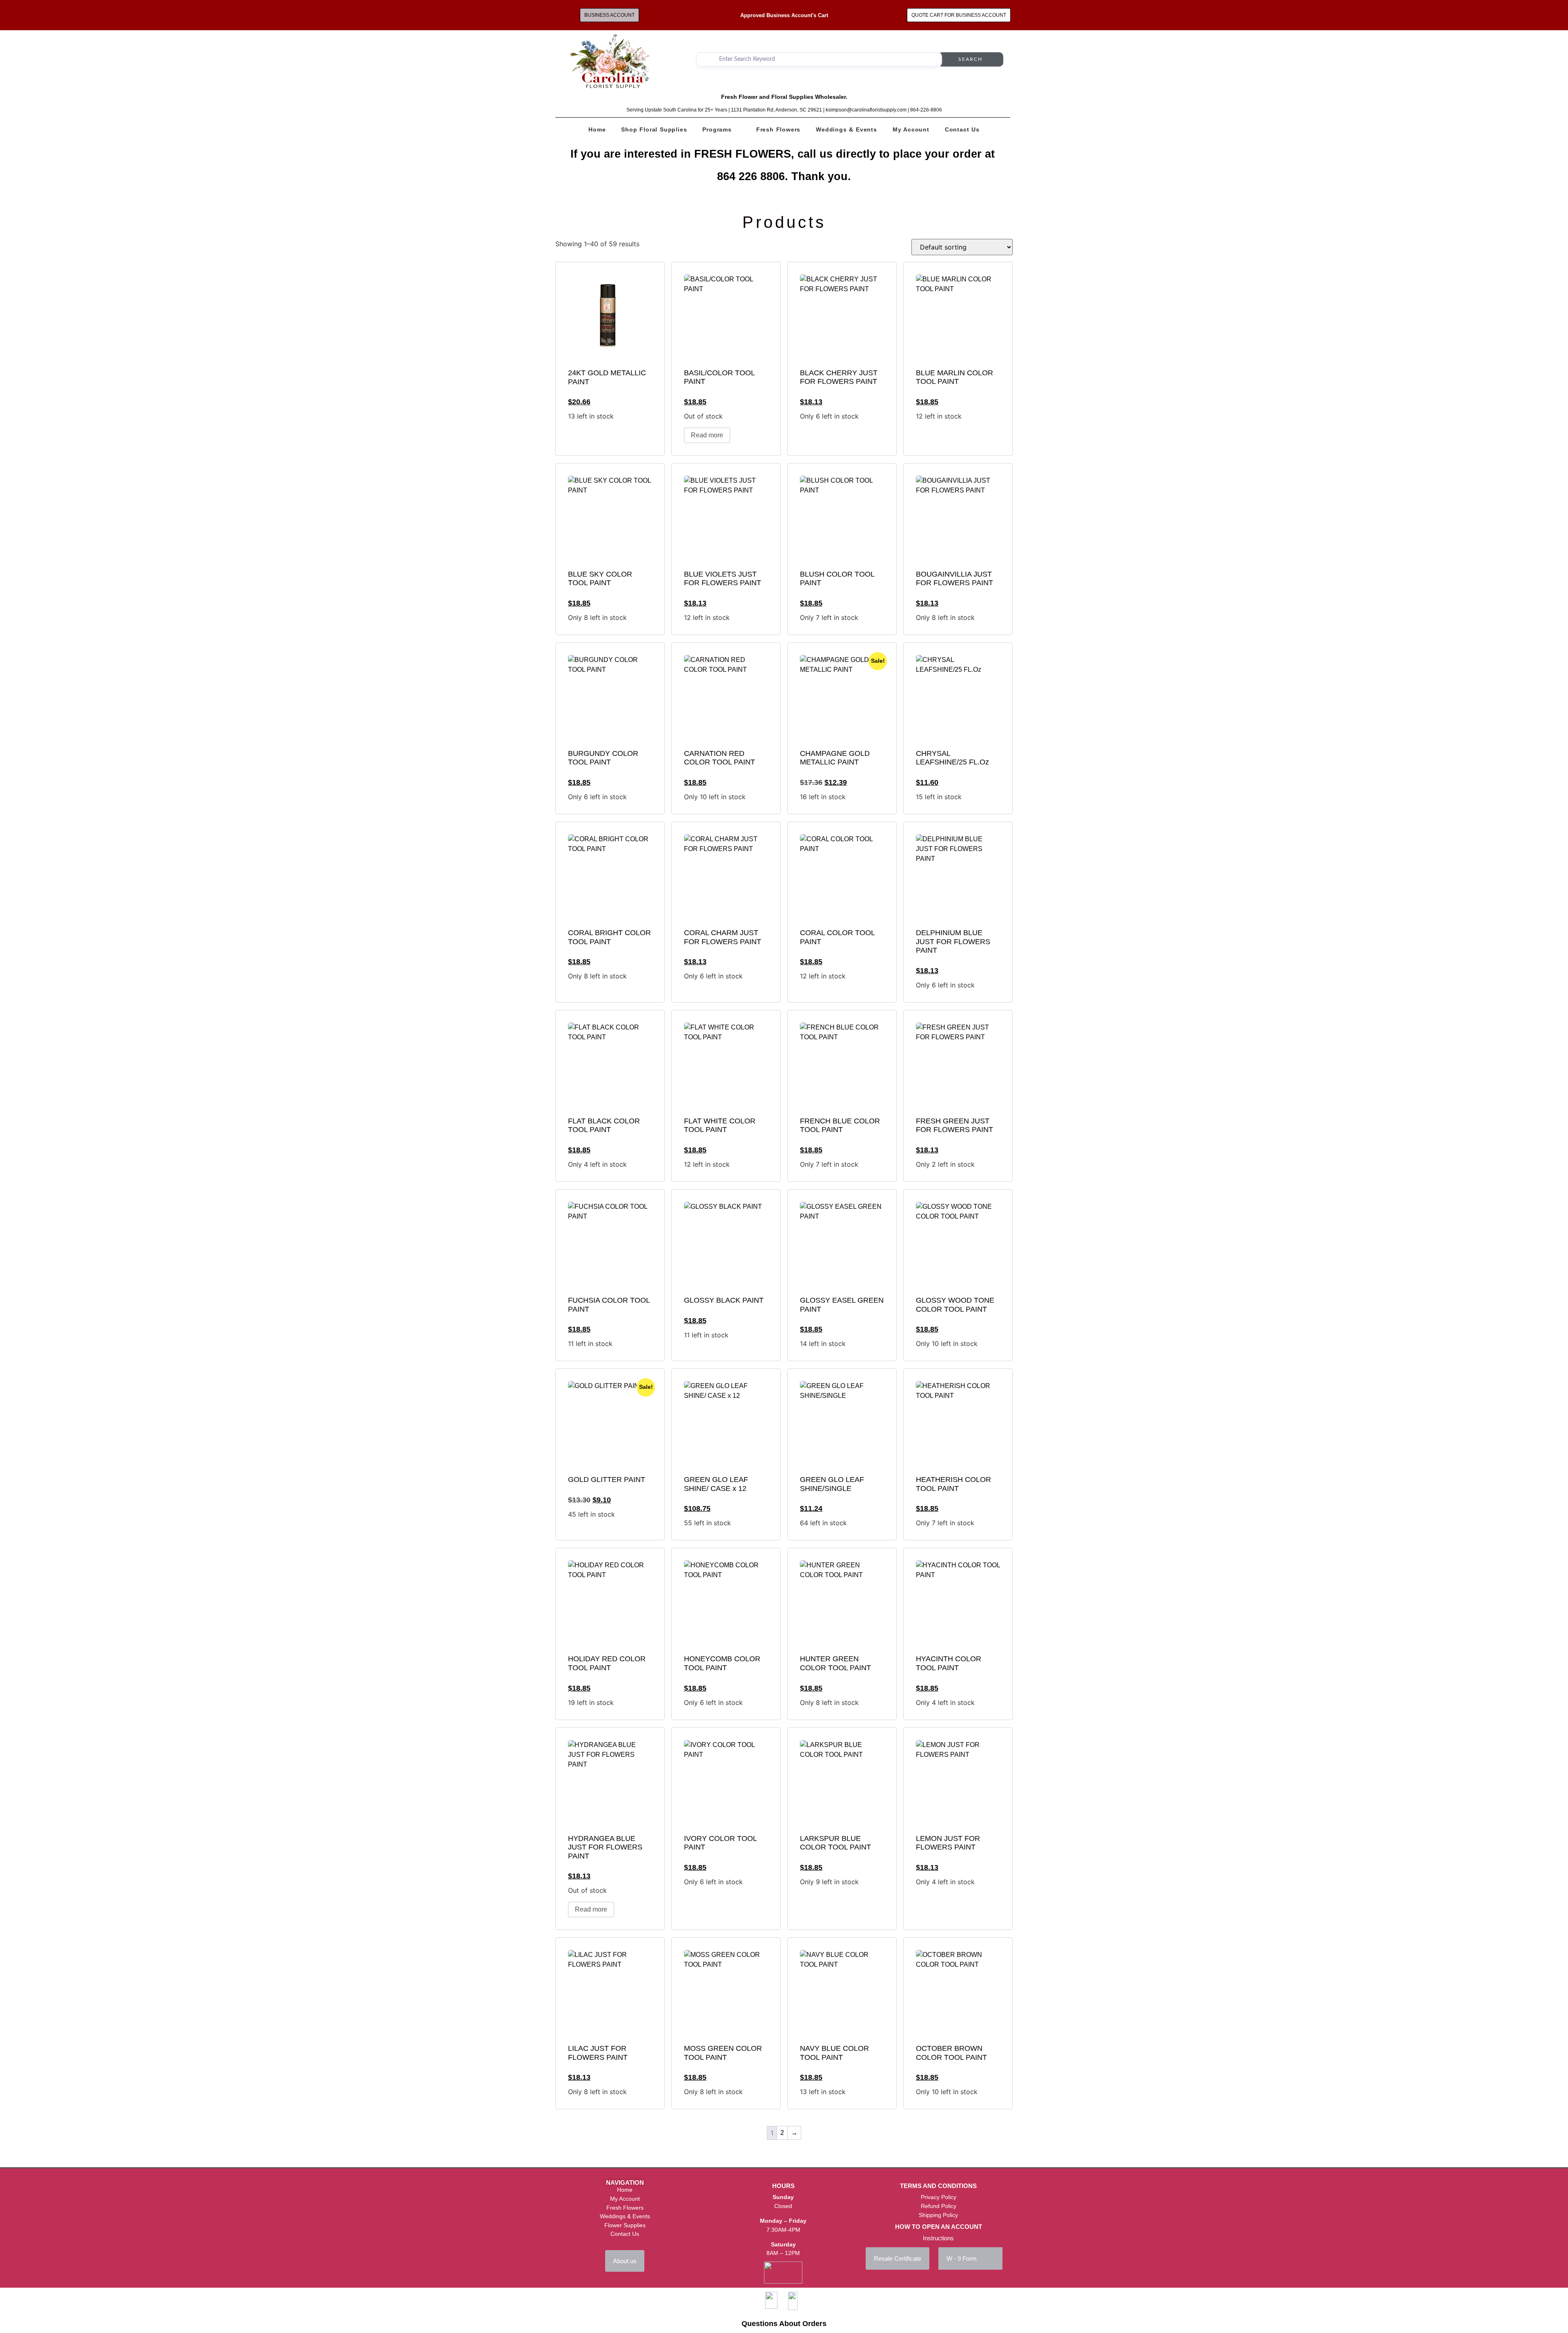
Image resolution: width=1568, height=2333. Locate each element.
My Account (911, 129)
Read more (707, 435)
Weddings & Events (846, 129)
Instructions (938, 2238)
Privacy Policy (939, 2197)
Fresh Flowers (778, 129)
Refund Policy (939, 2206)
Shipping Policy (938, 2215)
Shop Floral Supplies (654, 129)
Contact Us (962, 129)
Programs (717, 129)
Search (970, 59)
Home (597, 129)
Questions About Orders (784, 2324)
